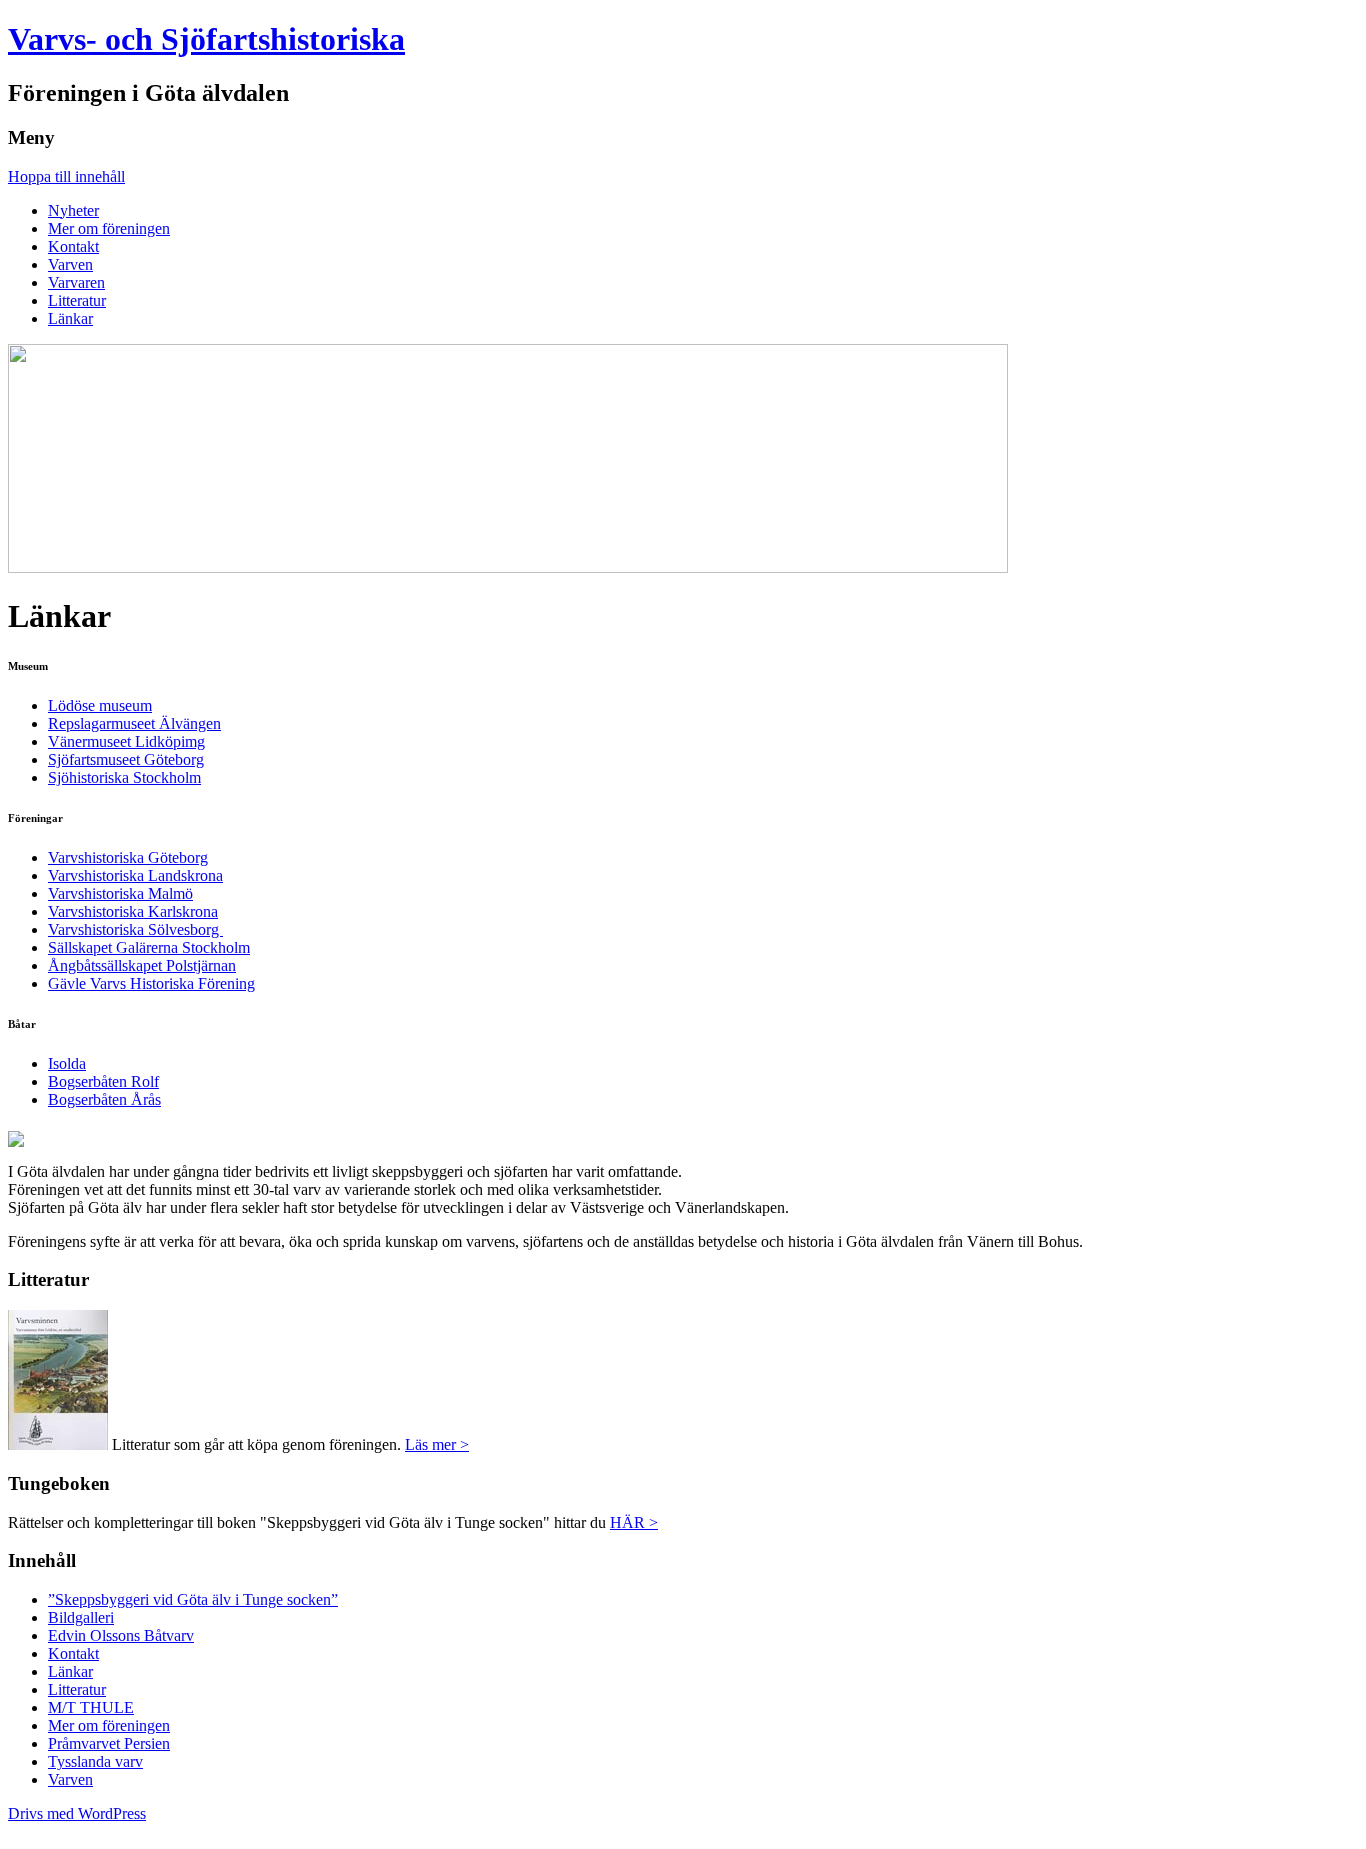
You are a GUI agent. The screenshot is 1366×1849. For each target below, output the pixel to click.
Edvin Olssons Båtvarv (121, 1635)
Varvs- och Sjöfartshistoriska (206, 39)
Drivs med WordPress (77, 1813)
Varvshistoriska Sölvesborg (135, 929)
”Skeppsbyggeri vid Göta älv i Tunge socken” (193, 1599)
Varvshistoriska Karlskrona (133, 911)
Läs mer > (437, 1444)
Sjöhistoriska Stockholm (124, 777)
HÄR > (634, 1522)
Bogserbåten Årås (104, 1099)
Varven (70, 264)
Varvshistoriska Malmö (120, 893)
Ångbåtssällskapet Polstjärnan (142, 965)
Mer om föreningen (109, 228)
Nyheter (73, 210)
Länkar (70, 318)
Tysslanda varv (95, 1761)
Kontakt (73, 246)
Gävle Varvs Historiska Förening (151, 983)
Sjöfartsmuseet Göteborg (126, 759)
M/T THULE (91, 1707)
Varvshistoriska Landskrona (135, 875)
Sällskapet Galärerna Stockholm (149, 947)
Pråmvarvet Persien (109, 1743)
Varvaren (76, 282)
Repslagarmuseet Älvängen (134, 723)
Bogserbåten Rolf (103, 1081)
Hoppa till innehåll (66, 176)
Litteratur (77, 300)
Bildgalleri (81, 1617)
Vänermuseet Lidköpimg (126, 741)
